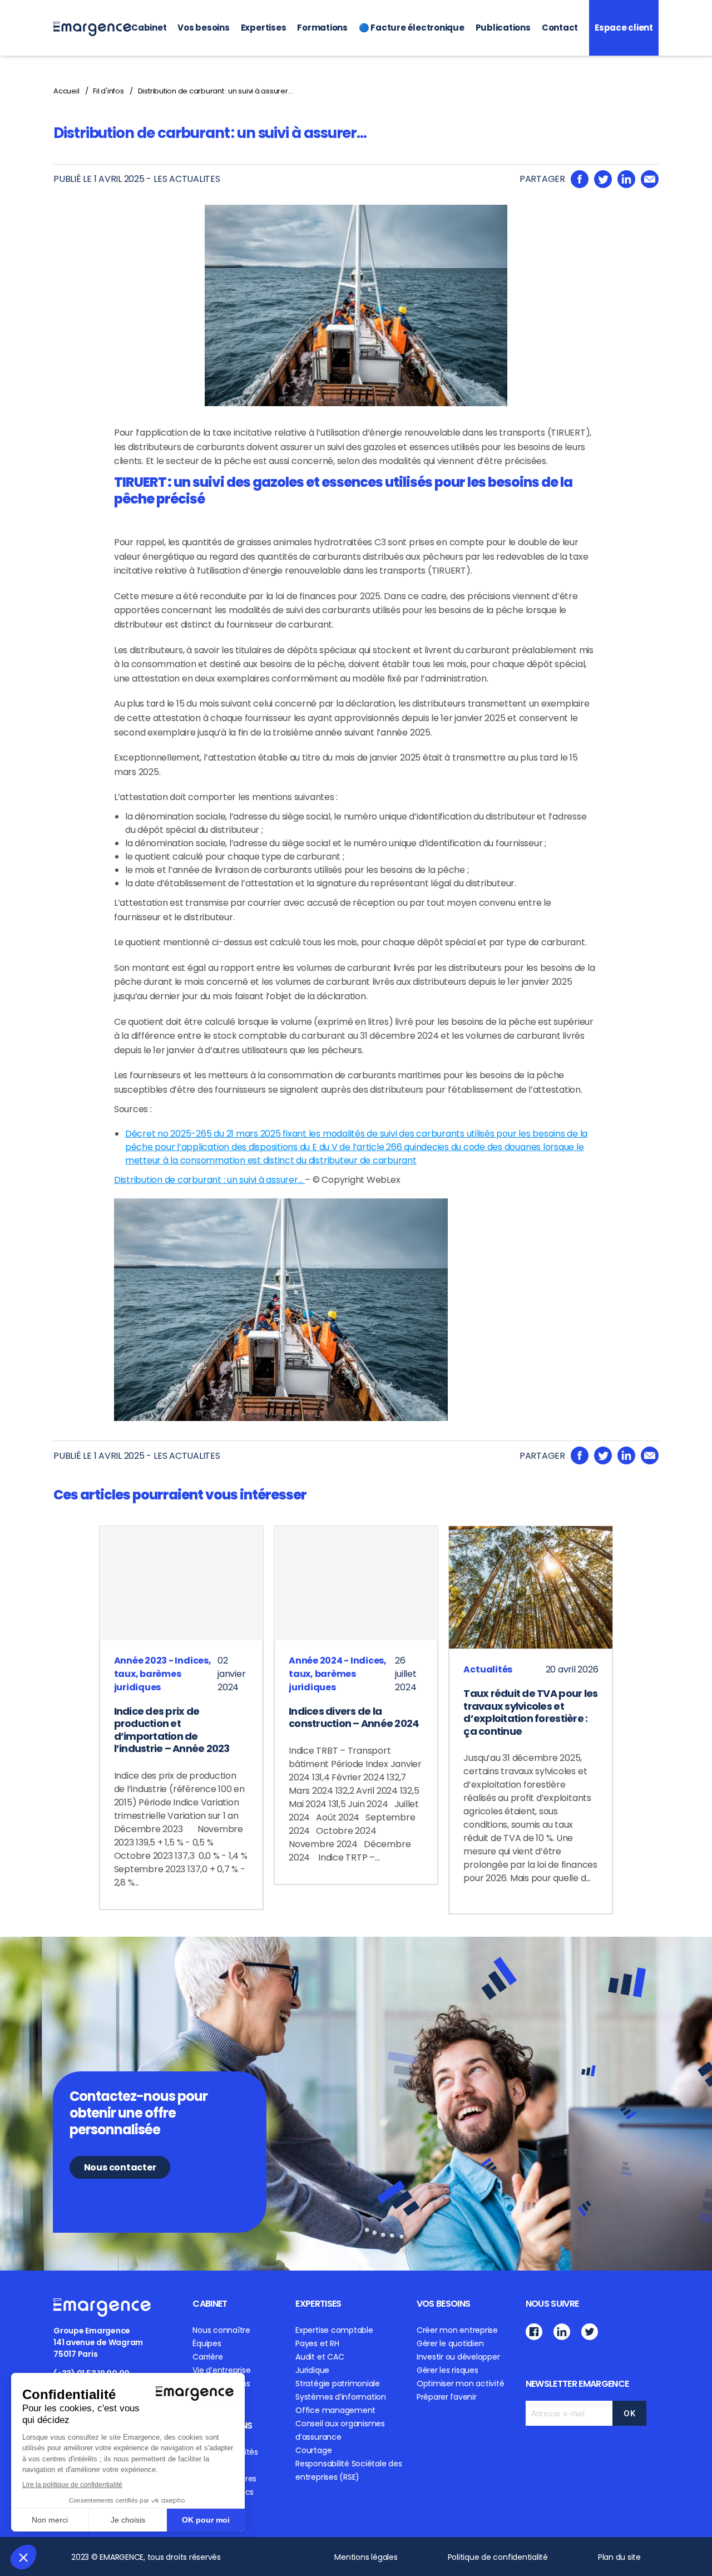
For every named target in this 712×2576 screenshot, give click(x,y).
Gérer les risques (448, 2370)
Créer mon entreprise (457, 2330)
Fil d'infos (108, 91)
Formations (322, 28)
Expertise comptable (334, 2330)
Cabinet (149, 28)
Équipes (207, 2343)
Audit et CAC (320, 2357)
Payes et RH (317, 2343)
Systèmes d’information (341, 2397)
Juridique (312, 2370)
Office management (335, 2410)
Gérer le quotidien (450, 2343)
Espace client (624, 28)
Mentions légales (366, 2557)
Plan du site (619, 2557)
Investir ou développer (458, 2357)
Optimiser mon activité (461, 2383)
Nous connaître (221, 2330)
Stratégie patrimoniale (338, 2383)
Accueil (66, 91)
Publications (503, 28)
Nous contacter (120, 2167)
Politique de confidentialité (498, 2557)
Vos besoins (203, 28)
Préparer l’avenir (447, 2397)
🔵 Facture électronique (412, 28)
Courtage (313, 2450)
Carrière (207, 2357)
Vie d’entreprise (221, 2370)
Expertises (264, 28)
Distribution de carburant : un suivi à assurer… (216, 91)
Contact (560, 28)
